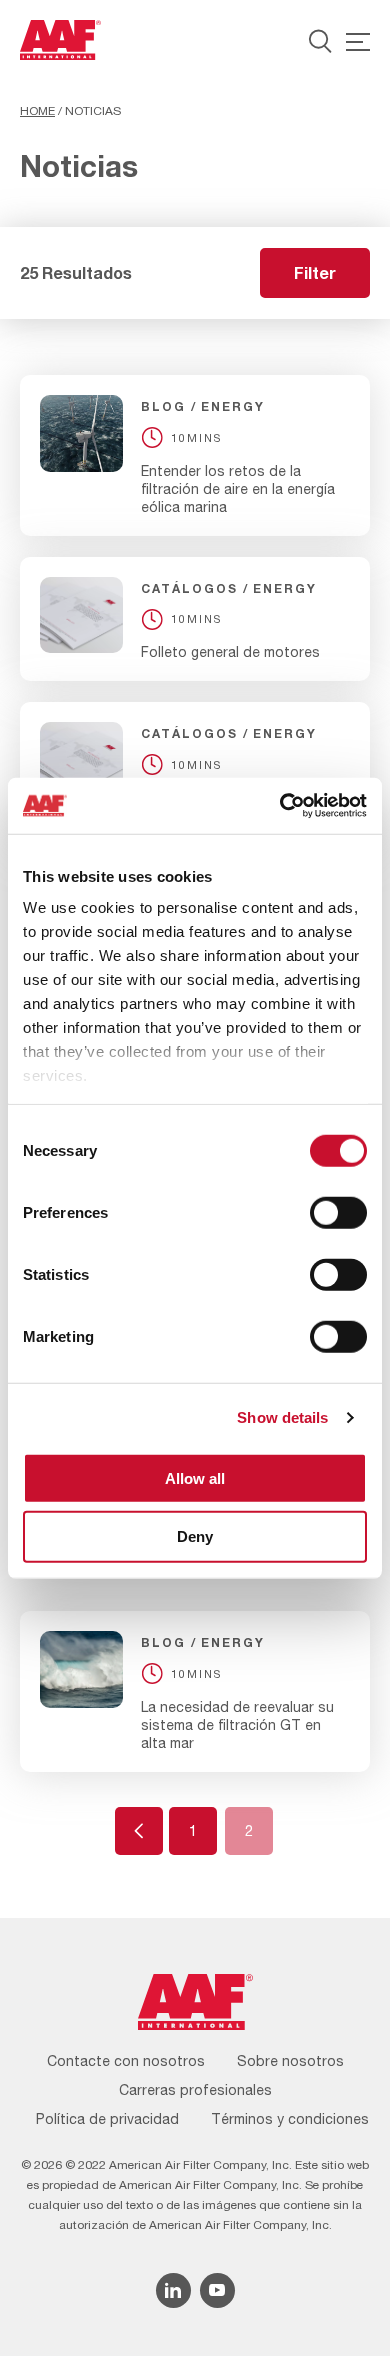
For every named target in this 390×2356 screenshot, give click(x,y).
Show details (282, 1417)
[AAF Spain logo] (60, 40)
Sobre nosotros (290, 2061)
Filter (315, 272)
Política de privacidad (107, 2119)
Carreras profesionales (195, 2090)
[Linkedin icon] (173, 2290)
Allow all (195, 1477)
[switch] (338, 1212)
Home (37, 111)
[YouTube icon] (217, 2290)
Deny (195, 1536)
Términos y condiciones (290, 2119)
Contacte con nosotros (126, 2061)
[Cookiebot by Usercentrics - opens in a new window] (280, 806)
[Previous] (139, 1831)
